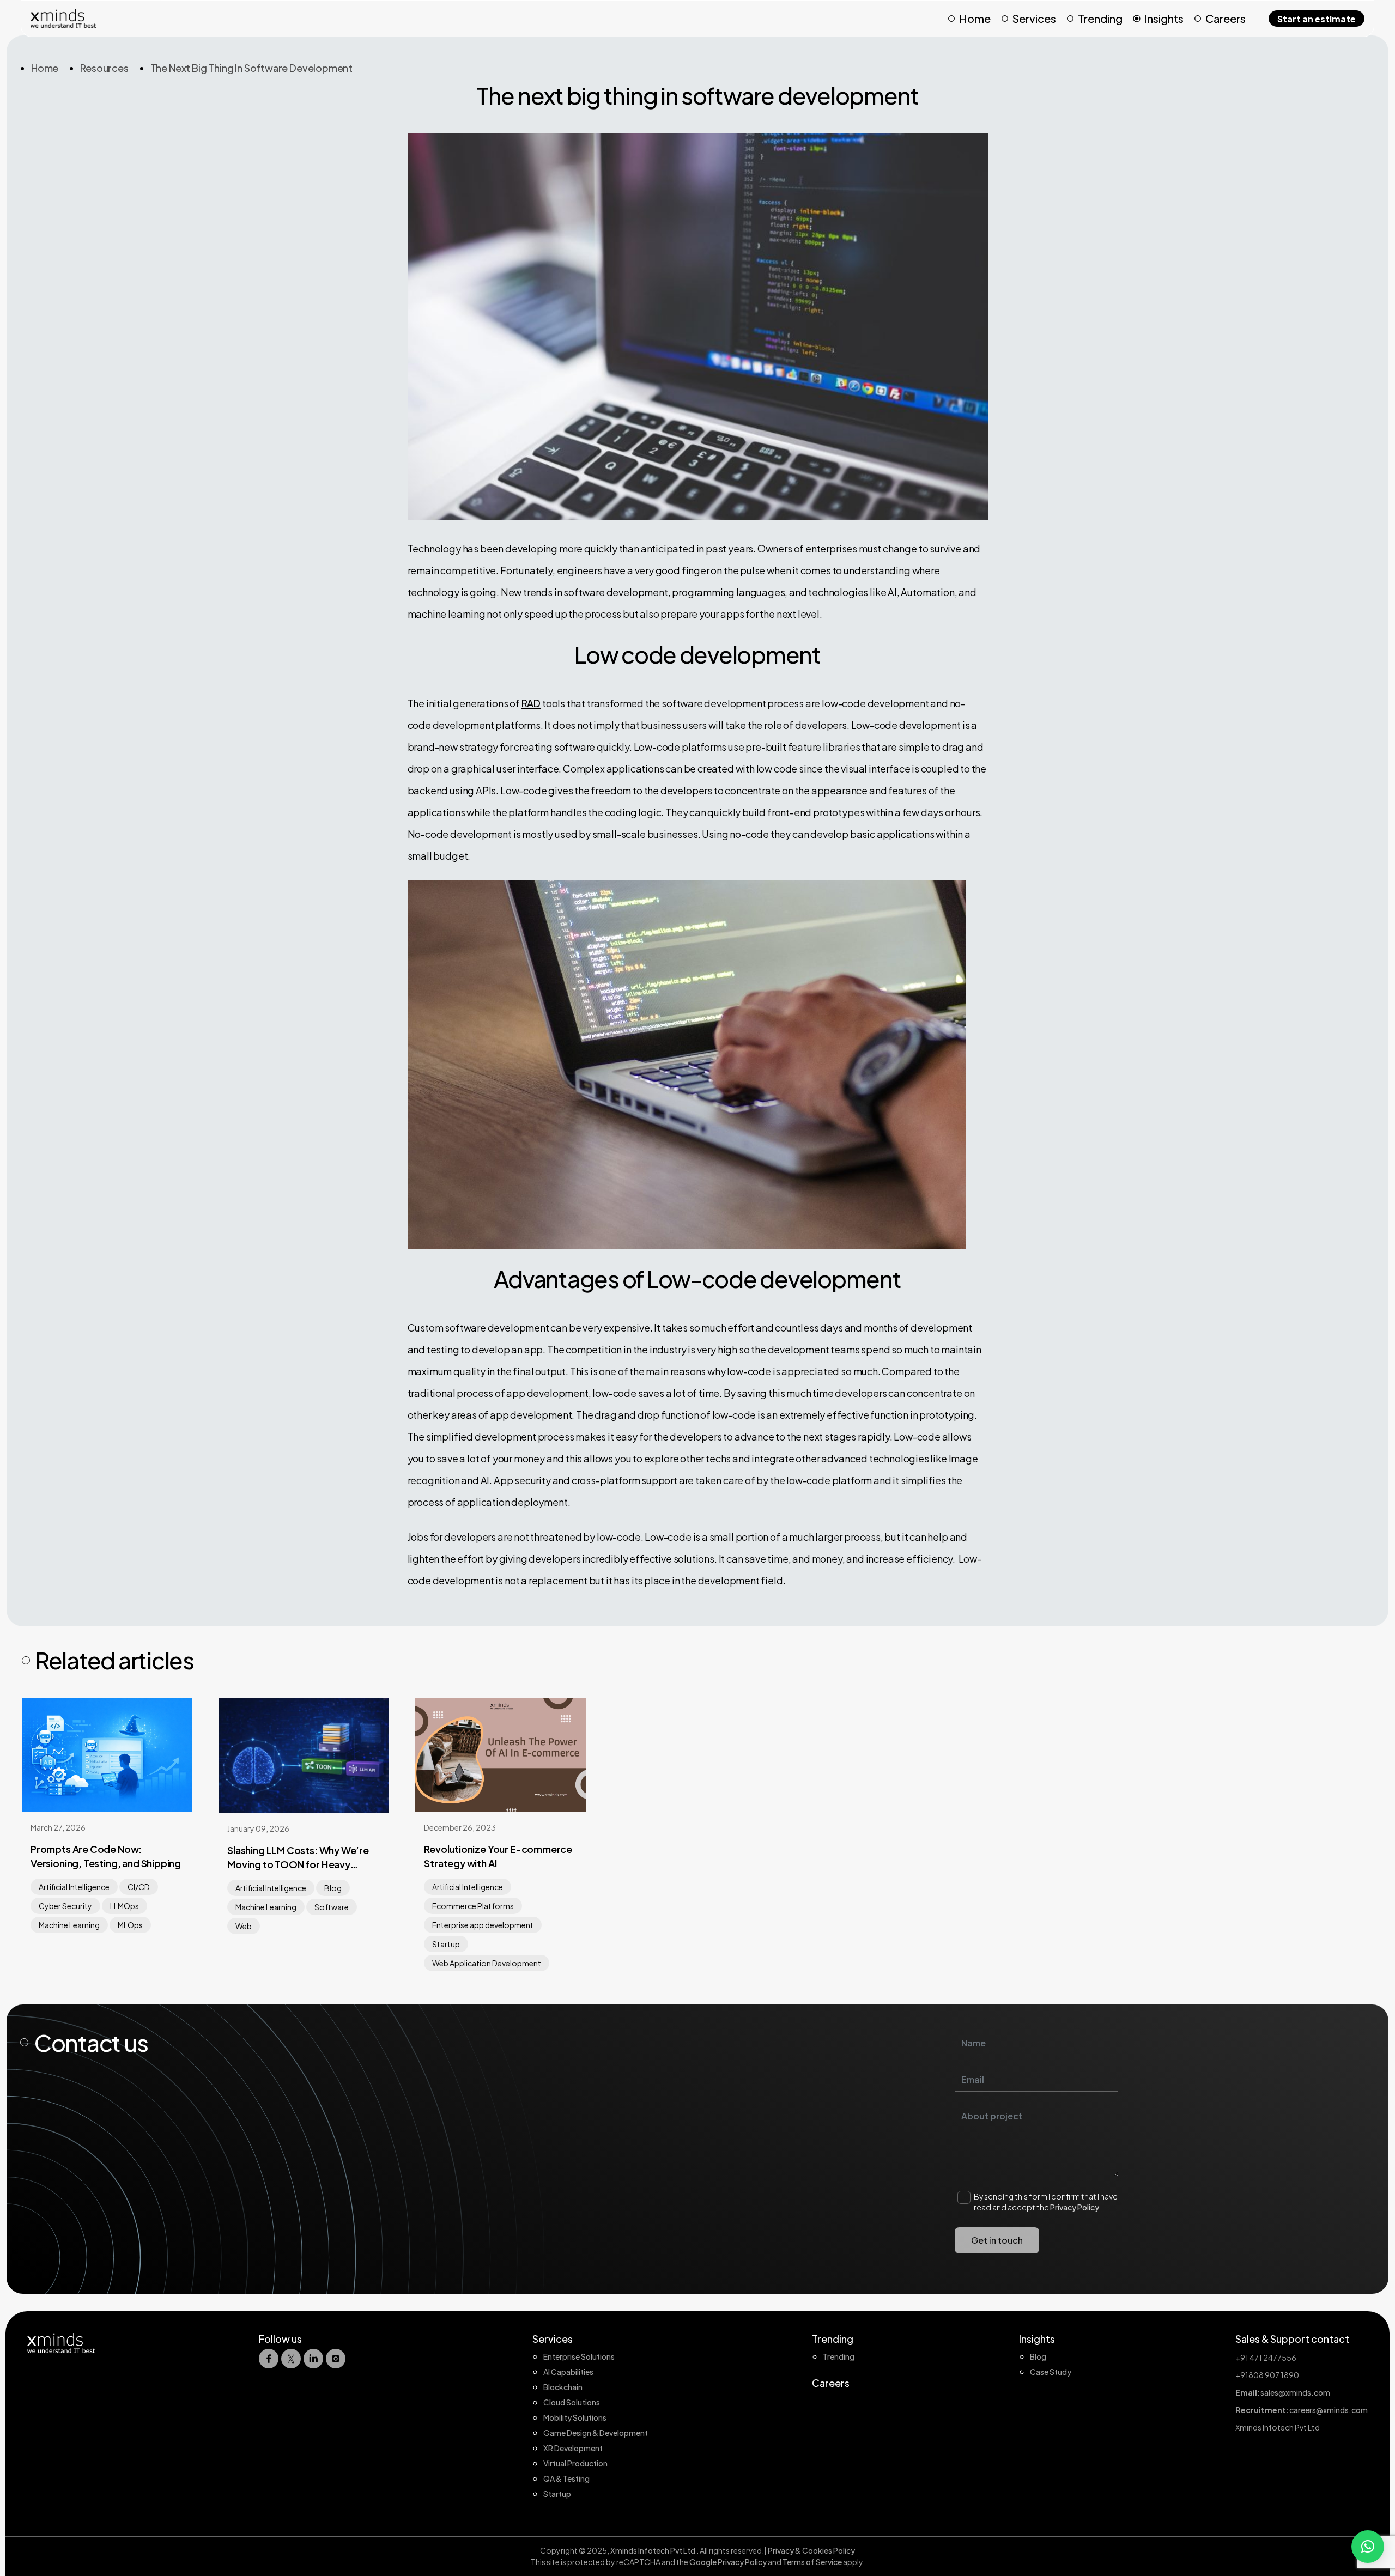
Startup (446, 1944)
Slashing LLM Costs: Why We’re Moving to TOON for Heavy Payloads (298, 1858)
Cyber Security (65, 1906)
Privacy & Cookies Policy (811, 2550)
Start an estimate (1317, 19)
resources (104, 68)
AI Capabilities (568, 2372)
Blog (333, 1888)
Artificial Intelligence (74, 1887)
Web (244, 1926)
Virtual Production (575, 2463)
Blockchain (563, 2387)
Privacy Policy (1075, 2207)
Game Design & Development (596, 2433)
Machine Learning (69, 1925)
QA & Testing (566, 2478)
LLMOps (125, 1906)
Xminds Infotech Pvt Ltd (653, 2550)
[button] (1368, 2547)
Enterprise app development (483, 1925)
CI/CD (139, 1887)
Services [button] (1034, 18)
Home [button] (975, 18)
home (45, 68)
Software (332, 1907)
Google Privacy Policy (728, 2562)
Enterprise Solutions (579, 2356)
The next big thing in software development (251, 68)
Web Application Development (487, 1963)
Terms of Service (813, 2562)
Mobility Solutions (575, 2417)
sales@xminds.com (1295, 2392)
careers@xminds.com (1329, 2410)
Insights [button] (1164, 18)
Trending (1100, 18)
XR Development (573, 2448)
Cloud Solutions (572, 2402)
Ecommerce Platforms (473, 1906)
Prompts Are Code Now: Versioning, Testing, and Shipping (106, 1856)
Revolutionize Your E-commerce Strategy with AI (498, 1856)
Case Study (1051, 2372)
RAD (531, 703)
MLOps (130, 1925)
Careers (1226, 18)
